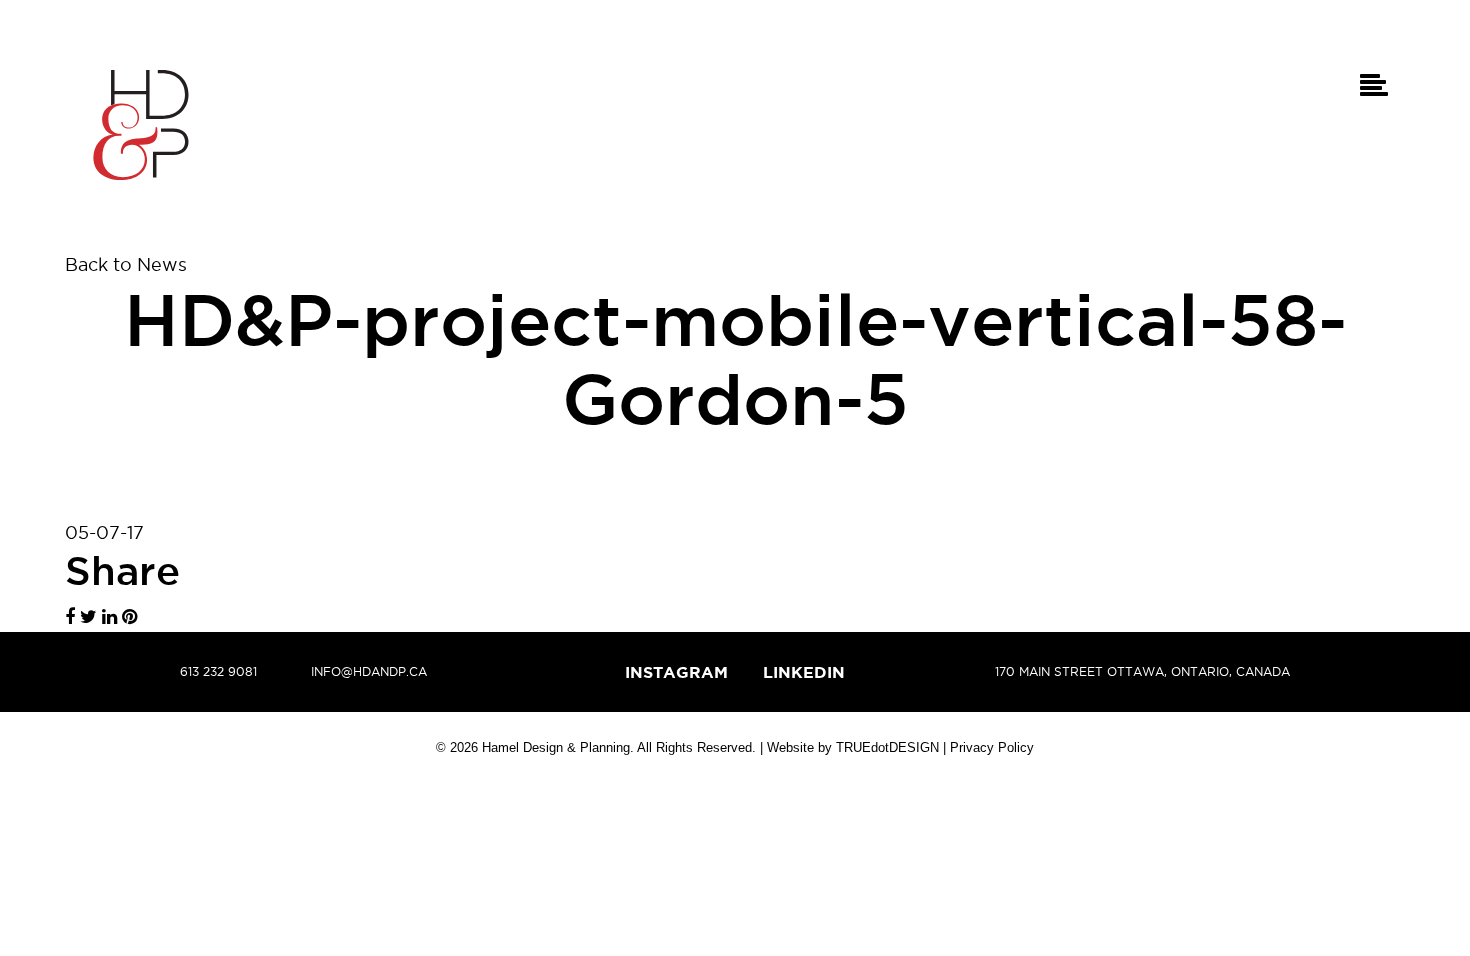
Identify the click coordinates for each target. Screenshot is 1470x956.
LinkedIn (804, 672)
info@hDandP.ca (369, 671)
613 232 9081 (218, 671)
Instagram (676, 672)
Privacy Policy (992, 747)
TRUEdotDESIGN (887, 747)
